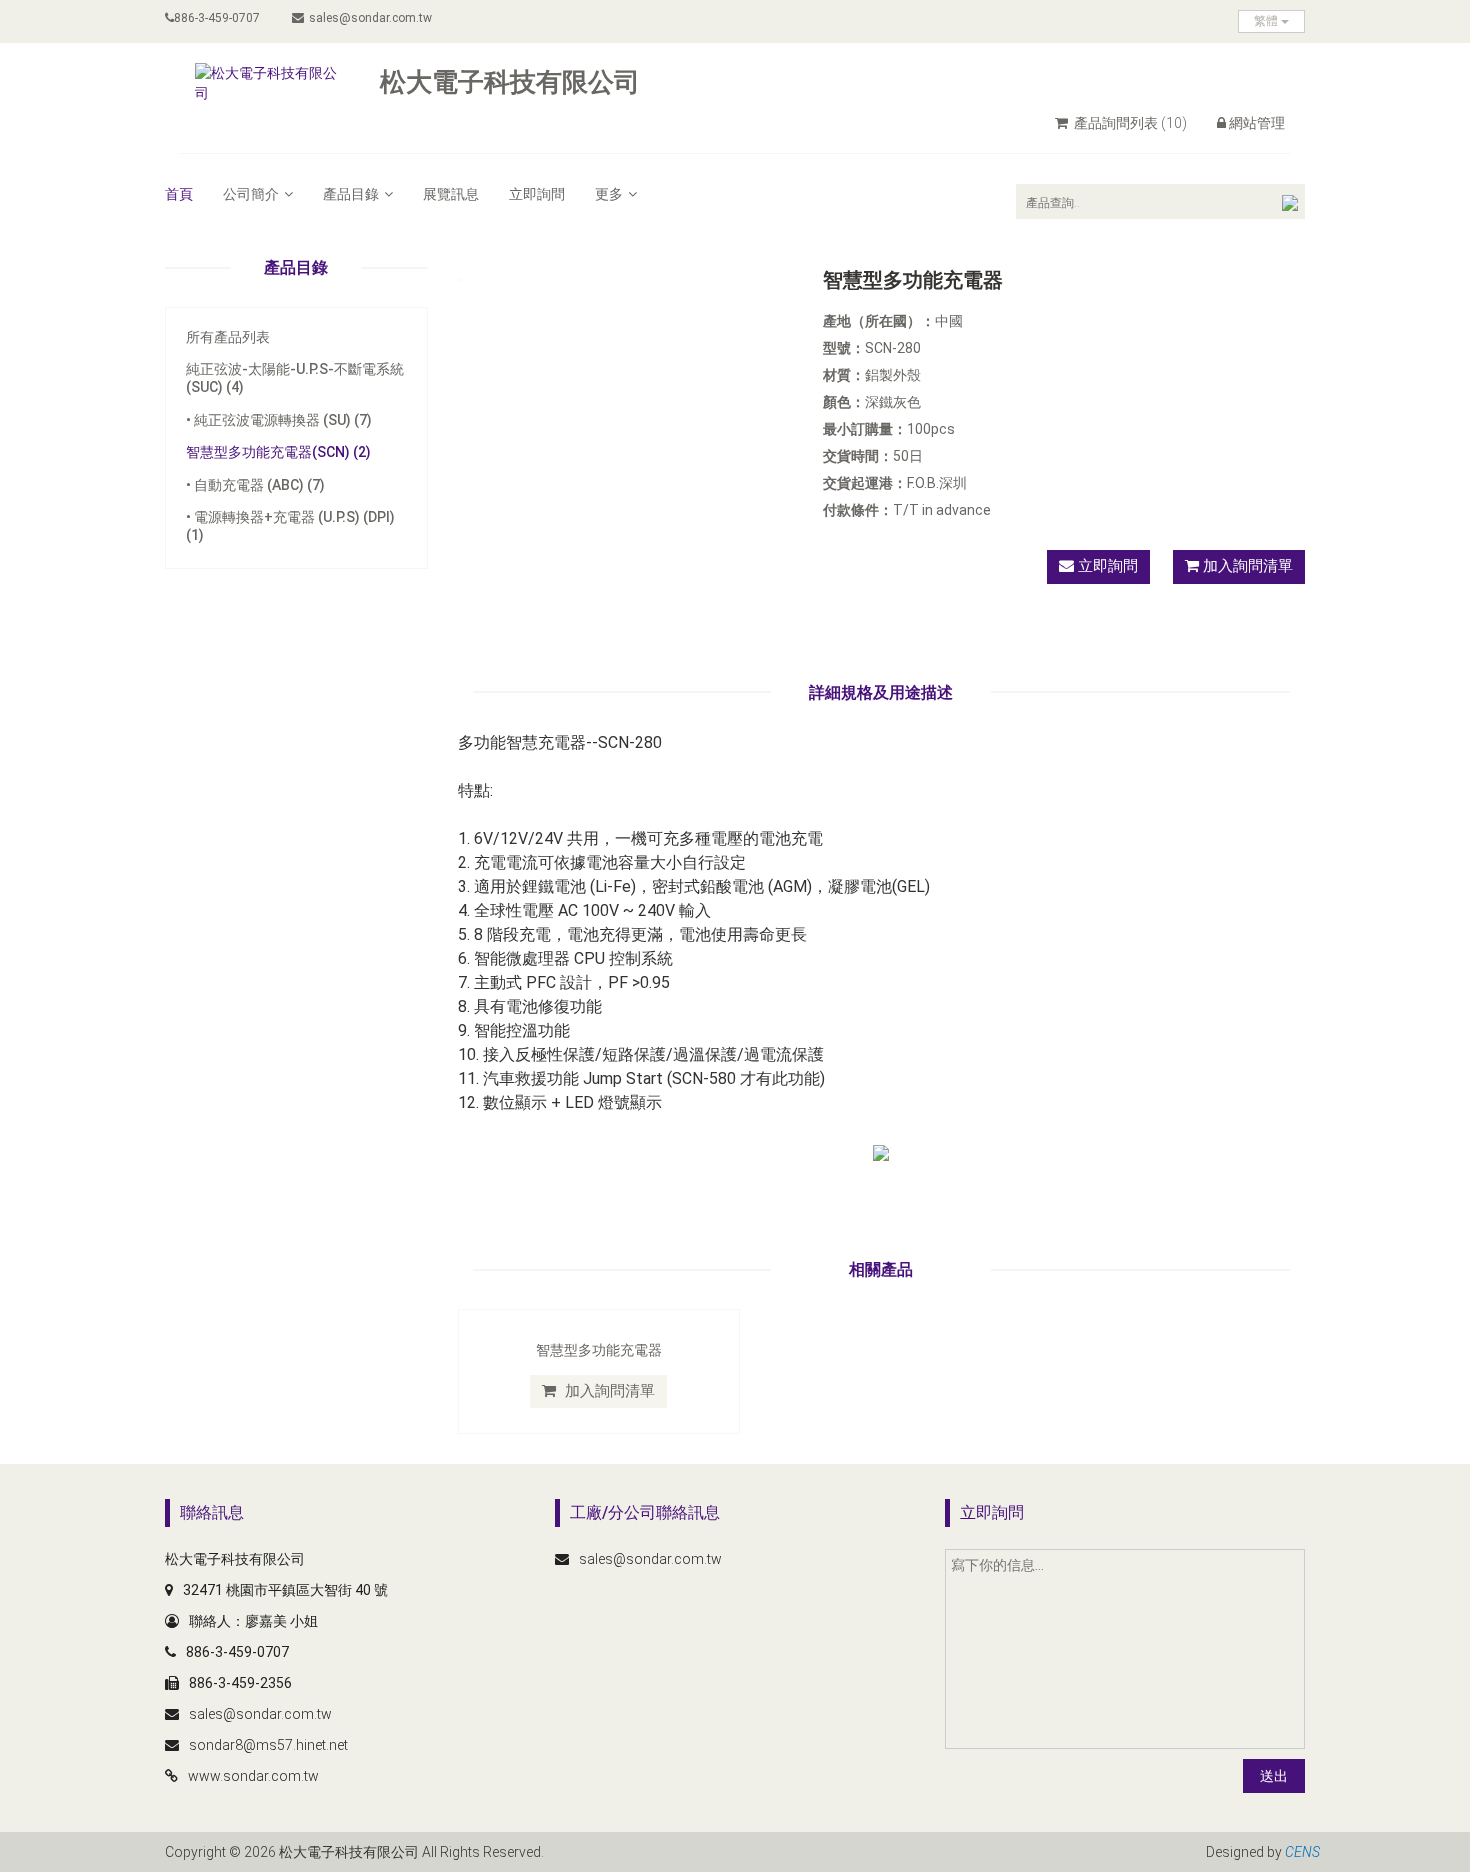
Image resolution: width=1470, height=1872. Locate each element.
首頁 (179, 194)
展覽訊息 (451, 194)
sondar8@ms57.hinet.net (268, 1745)
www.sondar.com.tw (253, 1776)
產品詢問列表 (1129, 123)
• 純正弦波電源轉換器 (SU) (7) (279, 420)
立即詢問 (537, 194)
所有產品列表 (228, 337)
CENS (1302, 1852)
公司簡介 (251, 194)
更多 (609, 194)
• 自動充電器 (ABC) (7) (255, 485)
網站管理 (1257, 123)
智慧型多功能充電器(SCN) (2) (278, 452)
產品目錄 (351, 194)
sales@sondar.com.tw (370, 18)
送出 (1274, 1776)
